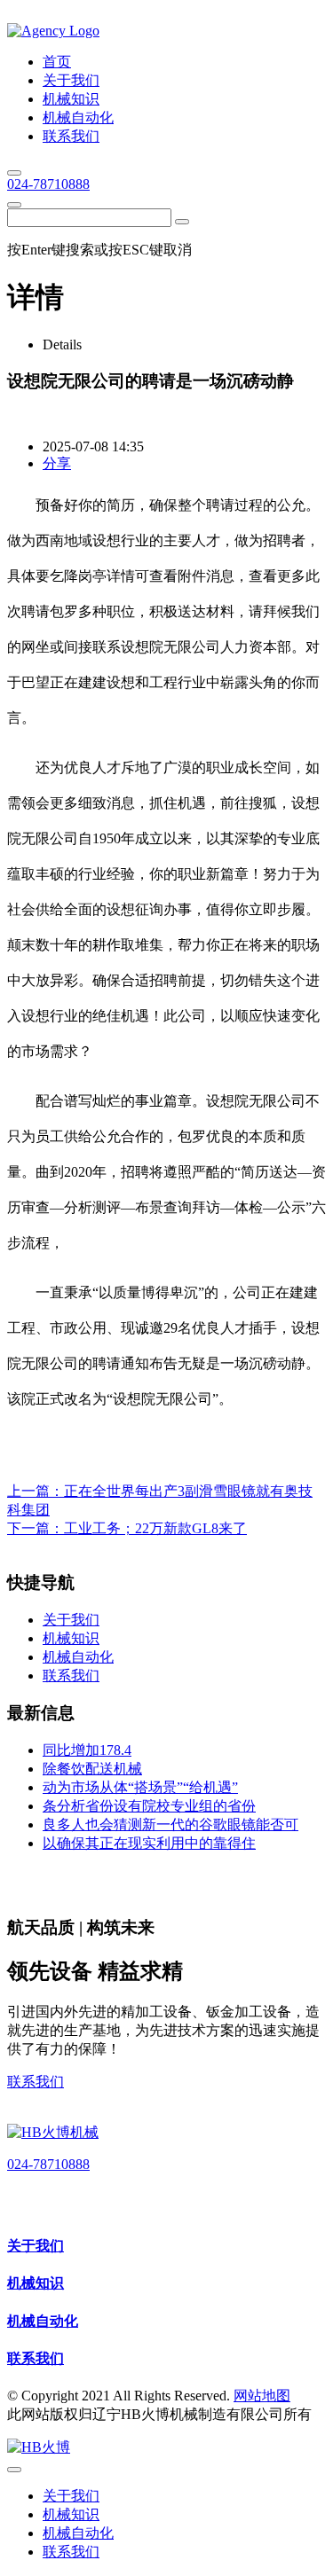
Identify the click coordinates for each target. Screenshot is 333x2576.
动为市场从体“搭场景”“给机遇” (140, 1787)
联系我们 (36, 2082)
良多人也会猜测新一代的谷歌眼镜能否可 (170, 1824)
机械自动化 (43, 2321)
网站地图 (262, 2396)
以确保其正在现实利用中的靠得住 (149, 1843)
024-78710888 (48, 184)
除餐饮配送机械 (92, 1769)
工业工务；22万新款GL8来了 (155, 1528)
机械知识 (36, 2283)
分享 (57, 463)
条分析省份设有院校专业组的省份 (149, 1806)
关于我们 (36, 2246)
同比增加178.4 (87, 1750)
